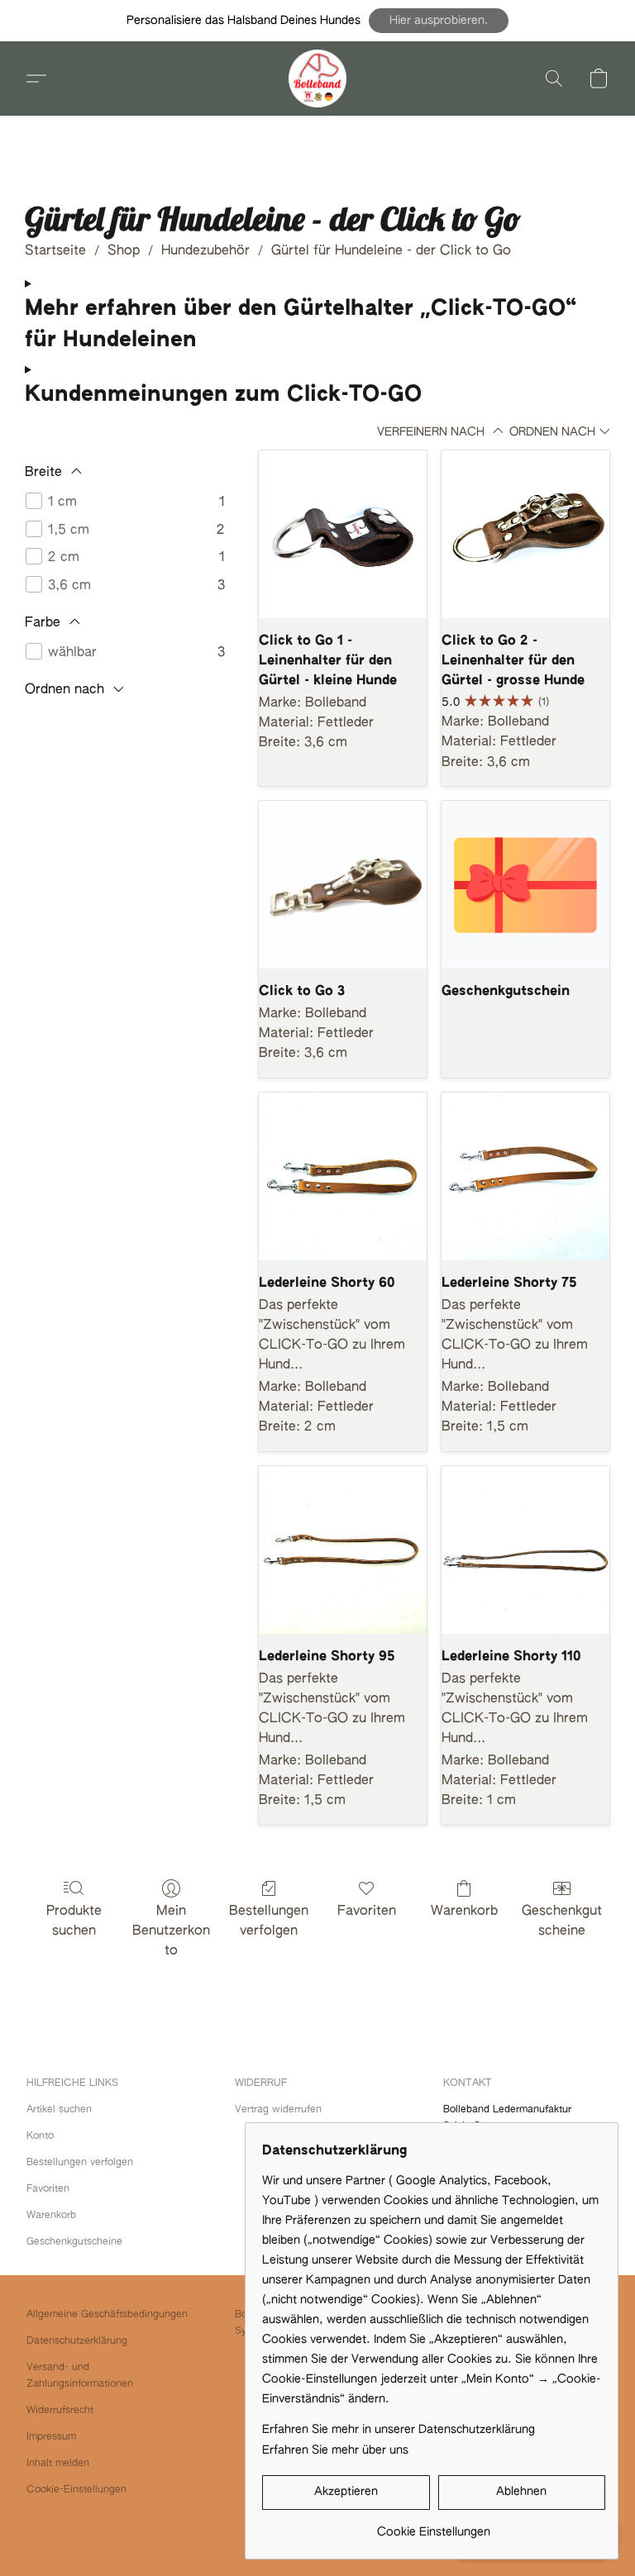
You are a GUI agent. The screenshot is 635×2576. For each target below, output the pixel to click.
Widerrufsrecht (60, 2411)
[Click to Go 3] (343, 885)
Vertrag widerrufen (278, 2110)
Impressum (51, 2437)
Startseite (55, 251)
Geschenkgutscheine (562, 1921)
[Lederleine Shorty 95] (343, 1550)
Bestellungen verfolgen (269, 1921)
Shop (124, 251)
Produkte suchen (74, 1921)
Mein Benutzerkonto (171, 1931)
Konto (40, 2136)
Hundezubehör (205, 251)
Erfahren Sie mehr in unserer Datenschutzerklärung (399, 2430)
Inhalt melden (58, 2464)
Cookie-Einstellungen (76, 2490)
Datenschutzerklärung (77, 2341)
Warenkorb (464, 1912)
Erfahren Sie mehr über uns (335, 2450)
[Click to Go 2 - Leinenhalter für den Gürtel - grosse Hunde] (525, 534)
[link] (434, 2526)
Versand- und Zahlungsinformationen (80, 2376)
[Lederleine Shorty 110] (525, 1550)
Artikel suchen (59, 2110)
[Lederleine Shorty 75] (525, 1176)
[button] (439, 21)
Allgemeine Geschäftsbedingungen (107, 2315)
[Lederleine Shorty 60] (343, 1176)
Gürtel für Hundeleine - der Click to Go (391, 251)
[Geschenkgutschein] (525, 885)
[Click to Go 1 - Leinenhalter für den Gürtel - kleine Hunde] (343, 534)
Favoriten (367, 1912)
